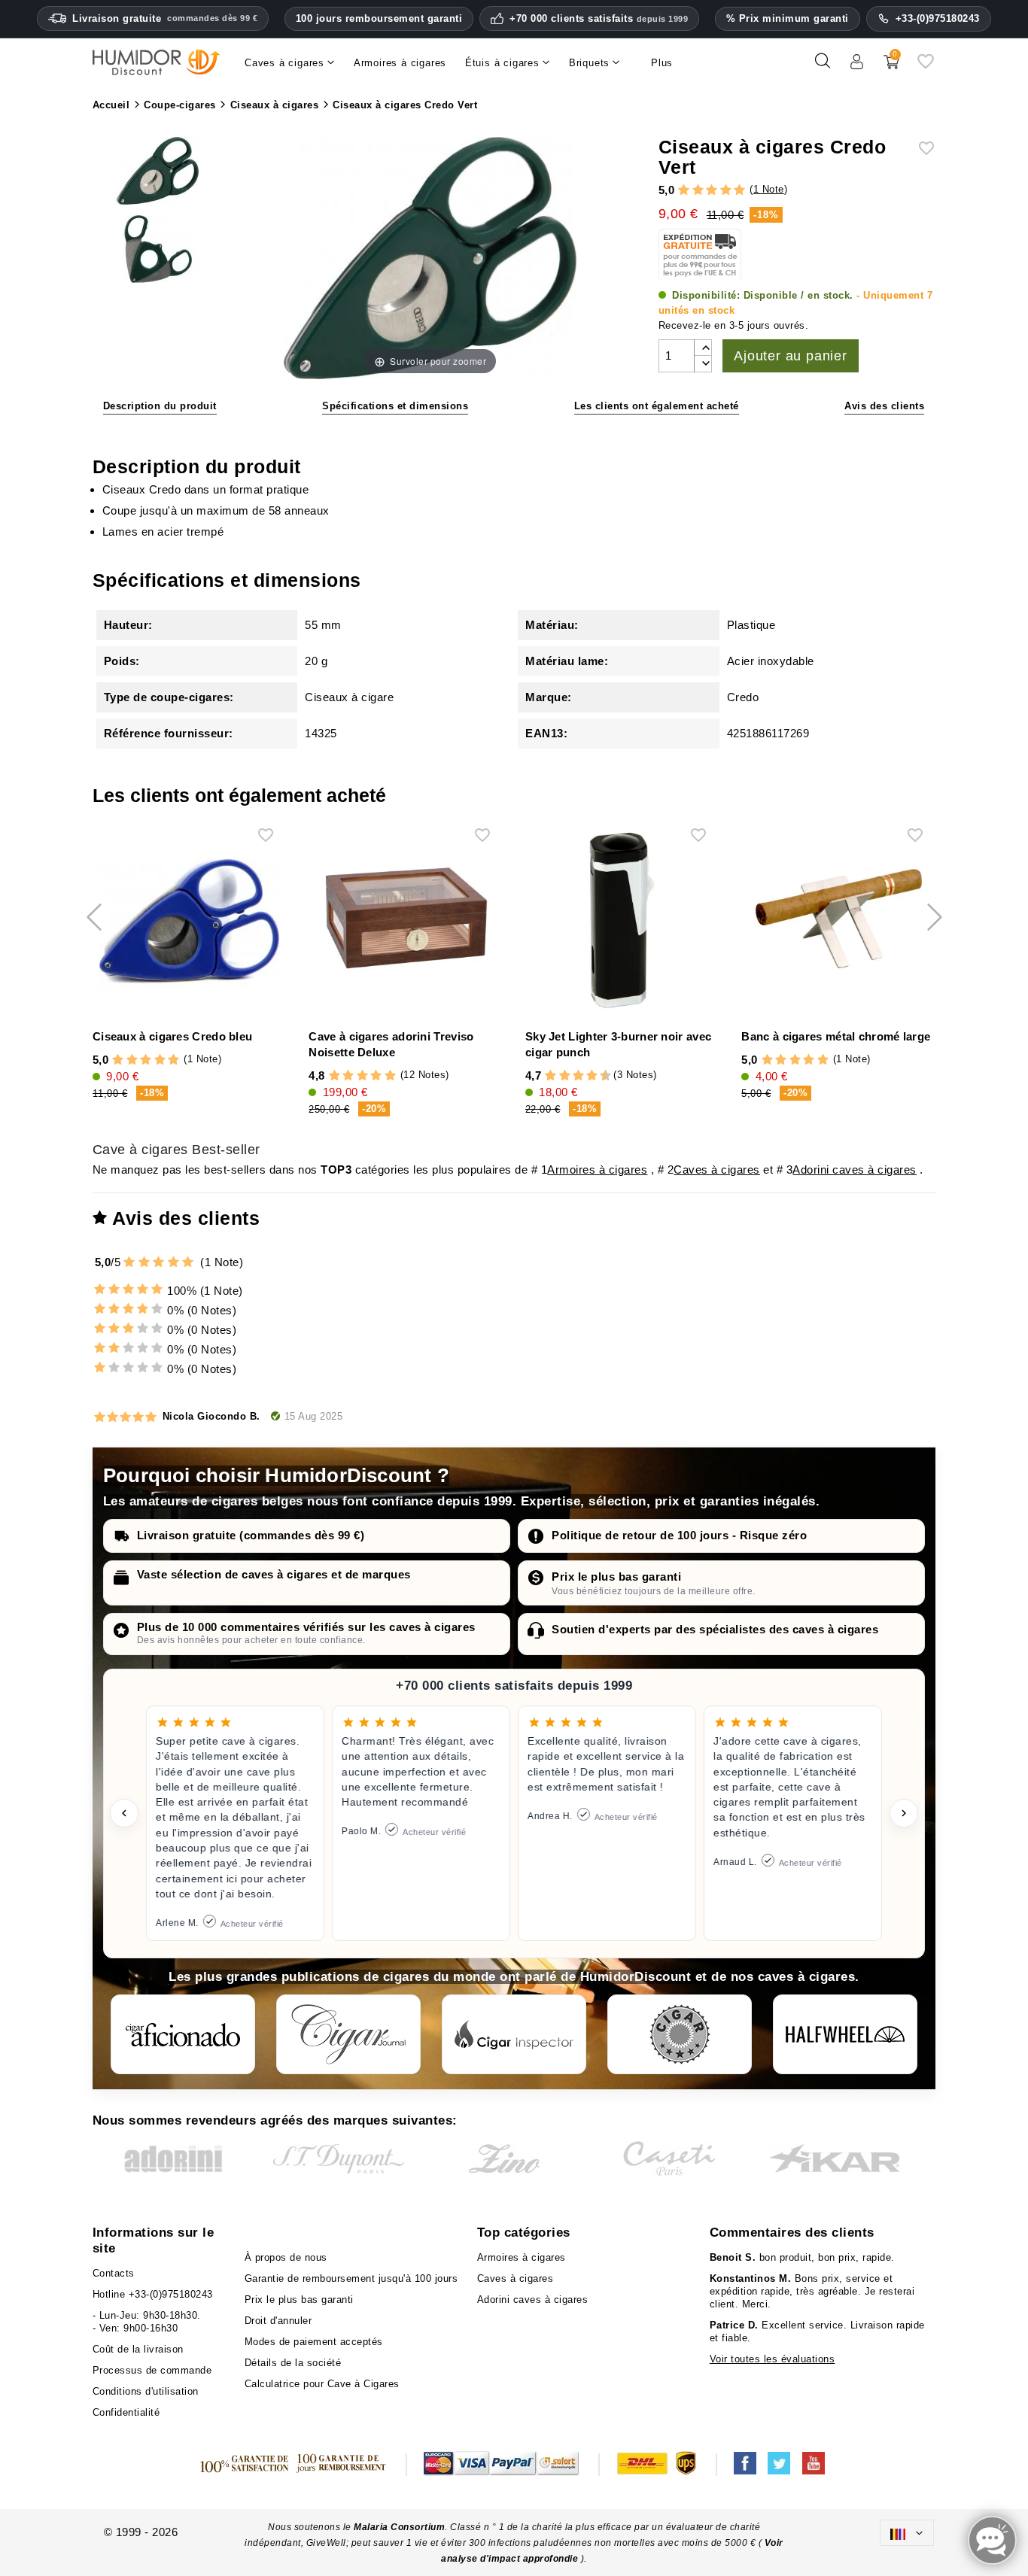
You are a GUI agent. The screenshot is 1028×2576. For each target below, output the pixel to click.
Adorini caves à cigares (855, 1170)
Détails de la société (293, 2363)
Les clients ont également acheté (657, 406)
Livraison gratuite (165, 18)
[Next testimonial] (904, 1813)
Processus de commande (152, 2370)
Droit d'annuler (278, 2321)
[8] (592, 1076)
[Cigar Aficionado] (183, 2034)
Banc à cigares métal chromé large (836, 1036)
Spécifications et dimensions (395, 406)
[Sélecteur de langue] (907, 2533)
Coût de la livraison (138, 2349)
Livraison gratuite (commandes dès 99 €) (251, 1535)
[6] (578, 1076)
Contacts (114, 2273)
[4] (726, 191)
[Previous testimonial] (124, 1813)
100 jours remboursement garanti (379, 18)
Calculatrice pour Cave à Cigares (322, 2384)
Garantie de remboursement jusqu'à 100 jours (351, 2278)
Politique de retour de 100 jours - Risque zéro (679, 1535)
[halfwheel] (845, 2034)
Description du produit (160, 406)
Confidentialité (126, 2412)
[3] (712, 191)
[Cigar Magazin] (680, 2034)
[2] (698, 191)
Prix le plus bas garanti (616, 1577)
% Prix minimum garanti (788, 18)
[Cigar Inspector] (514, 2034)
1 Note (769, 189)
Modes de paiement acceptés (314, 2342)
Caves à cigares (717, 1170)
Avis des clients (884, 406)
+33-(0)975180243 (938, 18)
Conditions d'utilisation (146, 2391)
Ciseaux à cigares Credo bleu (172, 1036)
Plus (662, 63)
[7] (585, 1076)
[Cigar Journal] (348, 2034)
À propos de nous (286, 2257)
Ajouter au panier (791, 356)
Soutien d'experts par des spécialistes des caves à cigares (715, 1629)
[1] (684, 191)
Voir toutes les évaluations (773, 2359)
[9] (599, 1076)
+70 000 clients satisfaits (599, 19)
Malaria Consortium (399, 2527)
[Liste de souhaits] (926, 67)
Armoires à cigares (597, 1170)
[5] (739, 191)
